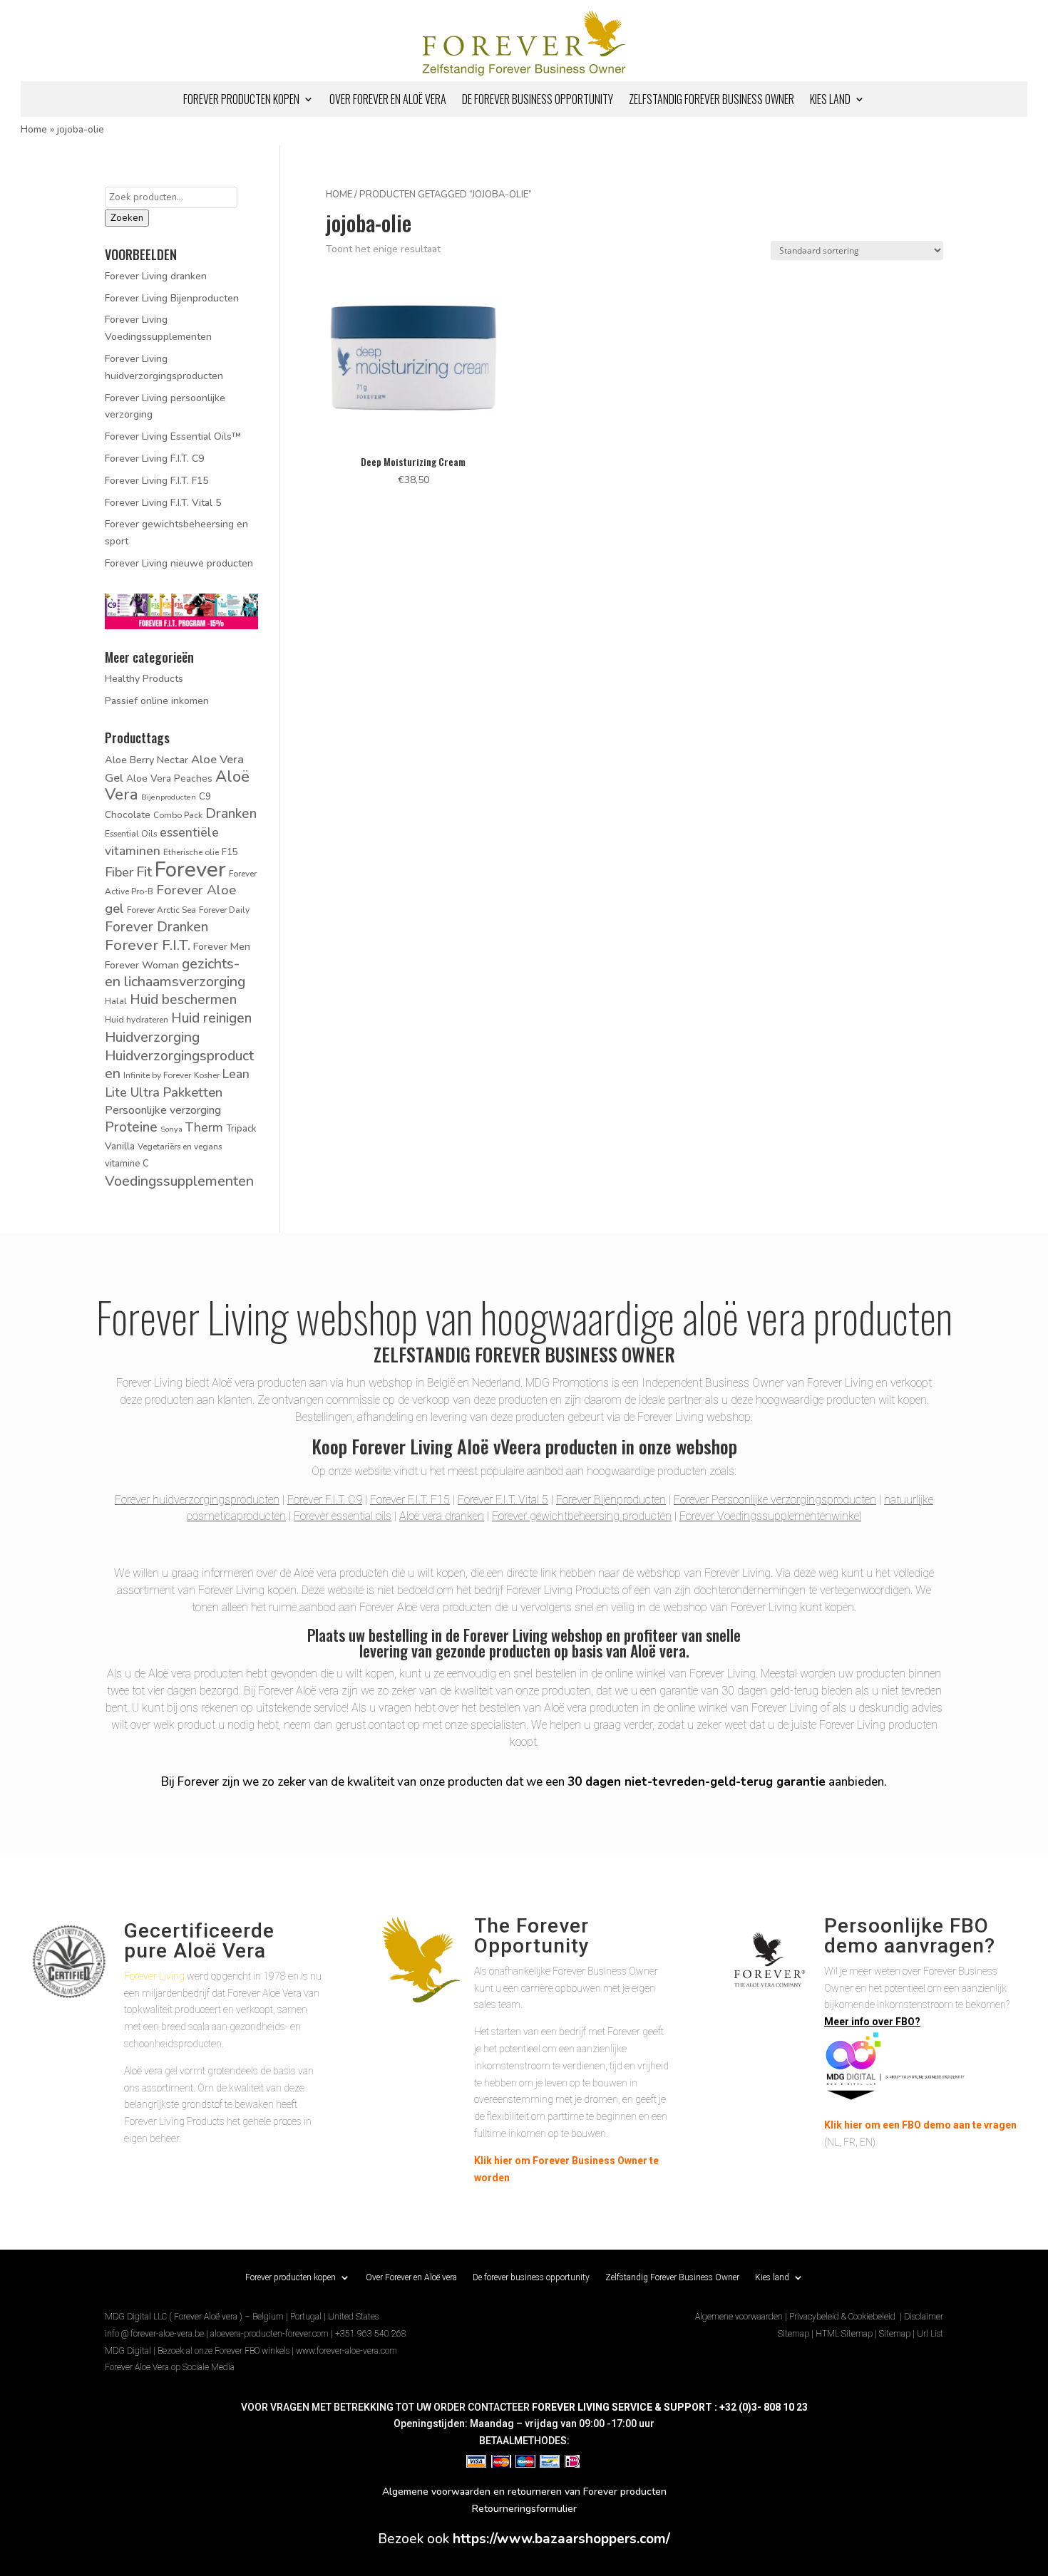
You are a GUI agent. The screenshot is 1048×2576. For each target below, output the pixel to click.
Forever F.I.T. (148, 945)
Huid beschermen (183, 1000)
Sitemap (793, 2334)
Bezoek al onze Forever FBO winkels (224, 2351)
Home (34, 129)
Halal (116, 1001)
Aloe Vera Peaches (169, 779)
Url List (930, 2334)
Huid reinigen (211, 1018)
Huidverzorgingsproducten (179, 1065)
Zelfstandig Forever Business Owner (711, 101)
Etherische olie (191, 852)
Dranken (231, 814)
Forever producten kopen (241, 101)
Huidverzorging (152, 1037)
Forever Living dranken (156, 276)
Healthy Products (144, 679)
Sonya (171, 1129)
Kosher (207, 1075)
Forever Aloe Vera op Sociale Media (170, 2367)
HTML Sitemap (844, 2334)
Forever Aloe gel (170, 899)
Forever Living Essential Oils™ (173, 436)
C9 (205, 797)
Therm (204, 1127)
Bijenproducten (169, 797)
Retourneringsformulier (524, 2509)
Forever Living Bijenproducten (172, 298)
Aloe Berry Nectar (147, 760)
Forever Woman (142, 965)
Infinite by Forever (157, 1075)
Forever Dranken (156, 927)
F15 (230, 852)
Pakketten (192, 1092)
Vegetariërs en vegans (180, 1147)
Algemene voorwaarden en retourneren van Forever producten (524, 2492)
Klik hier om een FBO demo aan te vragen (920, 2125)
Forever (190, 869)
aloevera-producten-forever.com (269, 2334)
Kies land (830, 101)
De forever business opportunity (538, 101)
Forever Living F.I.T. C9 (154, 459)
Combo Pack (178, 815)
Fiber (119, 872)
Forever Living (154, 1976)
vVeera (517, 1446)
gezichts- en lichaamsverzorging (175, 973)
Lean (236, 1074)
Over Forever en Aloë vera (388, 101)
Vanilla (120, 1146)
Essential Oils (131, 834)
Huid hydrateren (137, 1020)
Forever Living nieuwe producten (179, 563)
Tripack (241, 1129)
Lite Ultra (132, 1092)
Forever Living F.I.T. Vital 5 (163, 503)
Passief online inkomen (157, 701)
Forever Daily (224, 910)
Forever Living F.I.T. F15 (156, 481)
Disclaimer (924, 2317)
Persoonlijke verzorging (163, 1110)
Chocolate (128, 815)
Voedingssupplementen (179, 1181)
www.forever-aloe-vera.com (346, 2351)
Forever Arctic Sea (161, 910)
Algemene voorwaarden (739, 2317)
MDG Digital (128, 2351)
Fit (144, 872)
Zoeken (127, 218)
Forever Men (222, 946)
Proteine (131, 1127)
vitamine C (127, 1164)
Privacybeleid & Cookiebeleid (843, 2317)
